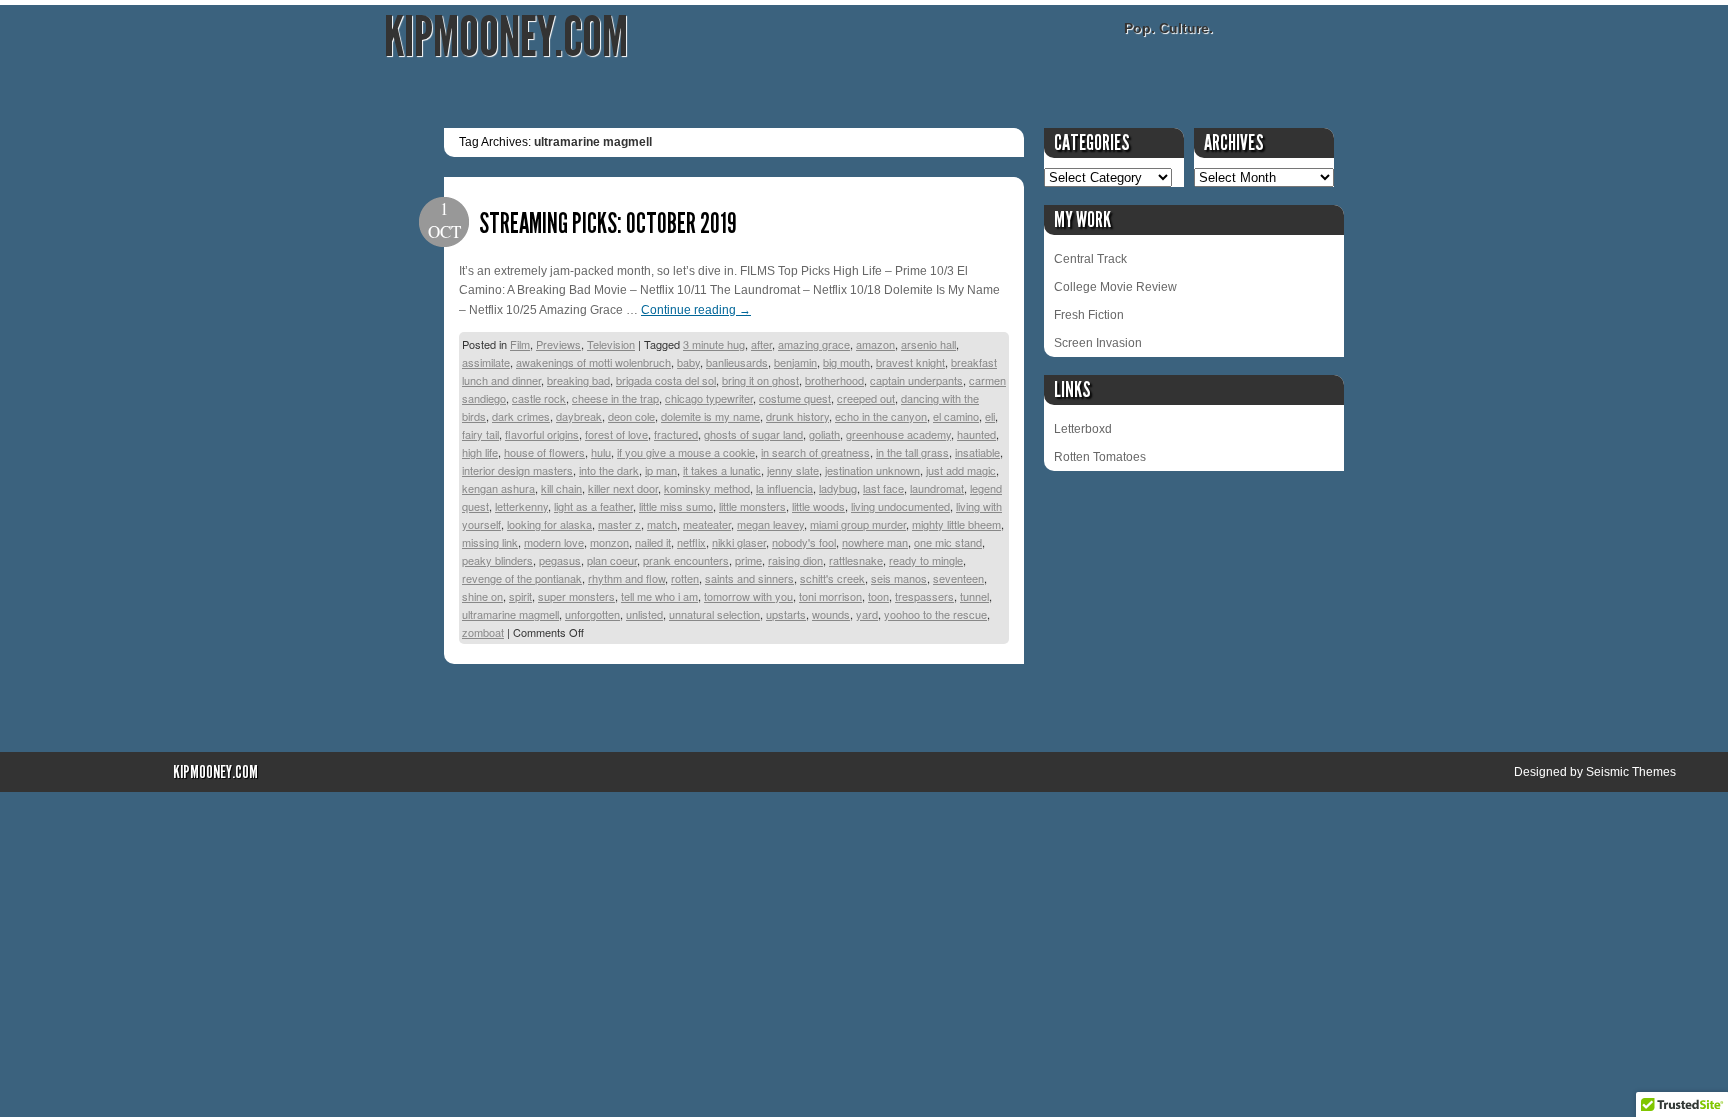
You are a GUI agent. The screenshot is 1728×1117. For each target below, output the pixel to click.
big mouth (846, 362)
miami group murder (858, 524)
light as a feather (593, 506)
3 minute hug (714, 344)
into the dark (609, 470)
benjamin (795, 362)
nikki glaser (739, 542)
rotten (685, 578)
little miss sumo (676, 506)
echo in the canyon (881, 416)
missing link (490, 542)
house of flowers (544, 452)
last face (883, 488)
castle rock (539, 398)
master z (619, 524)
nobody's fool (804, 542)
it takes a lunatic (722, 470)
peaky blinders (497, 560)
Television (611, 344)
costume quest (795, 398)
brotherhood (834, 380)
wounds (831, 614)
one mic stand (948, 542)
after (761, 344)
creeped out (866, 398)
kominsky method (707, 488)
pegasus (560, 560)
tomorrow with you (748, 596)
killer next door (623, 488)
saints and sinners (749, 578)
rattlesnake (856, 560)
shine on (482, 596)
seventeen (958, 578)
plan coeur (612, 560)
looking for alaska (549, 524)
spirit (520, 596)
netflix (691, 542)
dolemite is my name (710, 416)
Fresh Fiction (1089, 315)
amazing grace (814, 344)
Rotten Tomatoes (1100, 457)
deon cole (631, 416)
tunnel (974, 596)
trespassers (924, 596)
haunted (976, 434)
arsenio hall (928, 344)
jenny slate (793, 470)
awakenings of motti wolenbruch (593, 362)
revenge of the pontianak (522, 578)
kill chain (561, 488)
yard (867, 614)
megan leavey (770, 524)
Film (520, 344)
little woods (818, 506)
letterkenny (521, 506)
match (662, 524)
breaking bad (578, 380)
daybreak (579, 416)
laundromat (937, 488)
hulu (601, 452)
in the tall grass (912, 452)
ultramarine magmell (510, 614)
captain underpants (916, 380)
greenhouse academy (898, 434)
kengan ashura (498, 488)
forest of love (616, 434)
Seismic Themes (1631, 772)
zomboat (483, 632)
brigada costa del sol (666, 380)
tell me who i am (659, 596)
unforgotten (592, 614)
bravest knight (910, 362)
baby (688, 362)
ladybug (838, 488)
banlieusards (737, 362)
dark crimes (521, 416)
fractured (676, 434)
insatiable (977, 452)
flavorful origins (542, 434)
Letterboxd (1083, 429)
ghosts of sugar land (753, 434)
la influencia (784, 488)
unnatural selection (714, 614)
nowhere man (875, 542)
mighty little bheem (956, 524)
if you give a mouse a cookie (686, 452)
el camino (956, 416)
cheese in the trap (615, 398)
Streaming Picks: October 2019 (608, 223)
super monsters (576, 596)
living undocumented (900, 506)
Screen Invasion (1098, 343)
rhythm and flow (626, 578)
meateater (707, 524)
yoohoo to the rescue (935, 614)
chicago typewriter (709, 398)
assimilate (486, 362)
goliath (824, 434)
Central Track (1090, 259)
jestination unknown (872, 470)
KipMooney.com (506, 37)
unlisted (644, 614)
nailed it (653, 542)
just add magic (961, 470)
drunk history (797, 416)
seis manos (899, 578)
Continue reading (696, 310)
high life (480, 452)
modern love (554, 542)
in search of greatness (815, 452)
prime (748, 560)
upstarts (786, 614)
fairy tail (480, 434)
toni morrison (830, 596)
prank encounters (686, 560)
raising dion (795, 560)
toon (878, 596)
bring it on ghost (760, 380)
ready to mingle (926, 560)
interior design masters (517, 470)
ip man (661, 470)
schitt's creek (832, 578)
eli (990, 416)
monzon (609, 542)
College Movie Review (1115, 287)
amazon (875, 344)
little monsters (752, 506)
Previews (558, 344)
